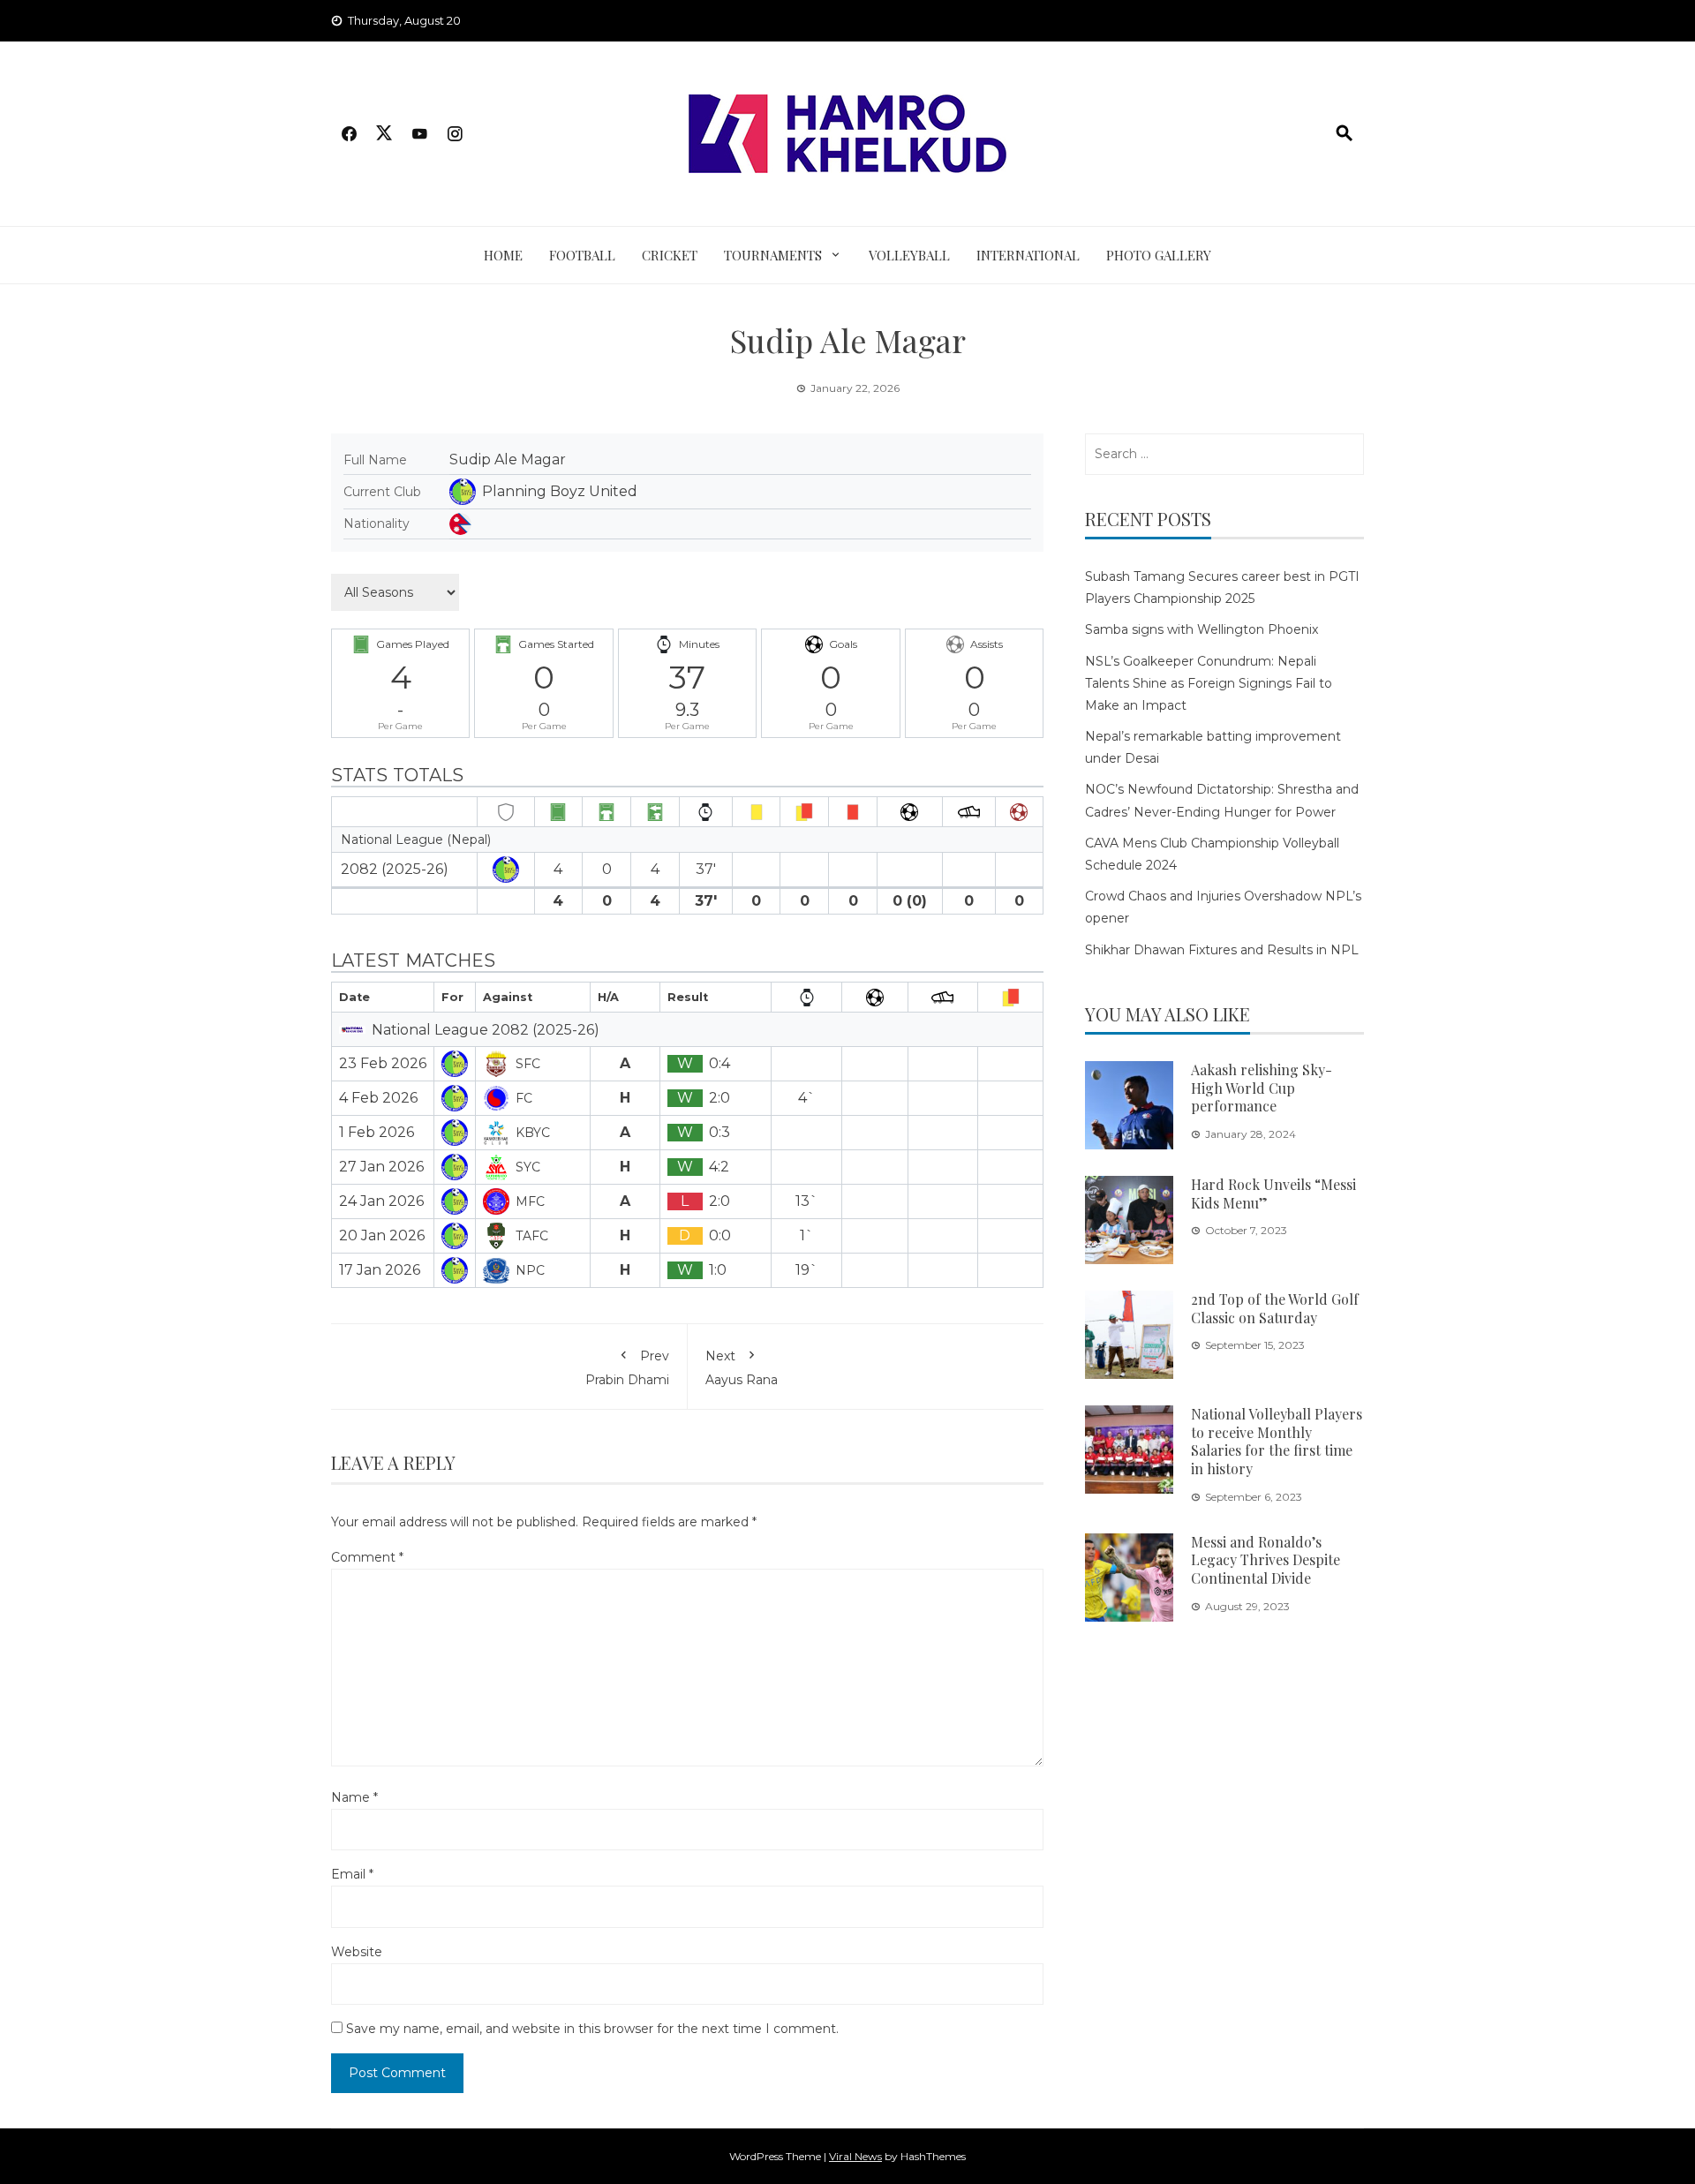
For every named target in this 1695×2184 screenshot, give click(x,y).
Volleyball (909, 255)
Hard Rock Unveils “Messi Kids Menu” (1273, 1194)
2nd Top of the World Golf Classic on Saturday (1275, 1308)
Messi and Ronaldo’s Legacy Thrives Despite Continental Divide (1266, 1560)
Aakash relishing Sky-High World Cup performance (1262, 1088)
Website (357, 1952)
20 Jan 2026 (382, 1235)
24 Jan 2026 (381, 1201)
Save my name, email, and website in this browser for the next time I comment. (592, 2029)
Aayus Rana (742, 1367)
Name (354, 1797)
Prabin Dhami (627, 1367)
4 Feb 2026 (378, 1098)
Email (352, 1874)
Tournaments (773, 255)
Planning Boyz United (560, 491)
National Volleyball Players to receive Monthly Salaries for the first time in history (1277, 1441)
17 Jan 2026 (380, 1270)
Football (582, 255)
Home (503, 255)
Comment (367, 1557)
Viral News (855, 2156)
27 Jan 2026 (381, 1167)
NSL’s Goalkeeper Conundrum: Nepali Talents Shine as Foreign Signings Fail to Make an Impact (1209, 683)
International (1028, 255)
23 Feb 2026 (383, 1063)
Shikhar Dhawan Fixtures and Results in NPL (1222, 950)
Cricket (670, 255)
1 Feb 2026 (377, 1132)
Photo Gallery (1159, 255)
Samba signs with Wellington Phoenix (1202, 629)
